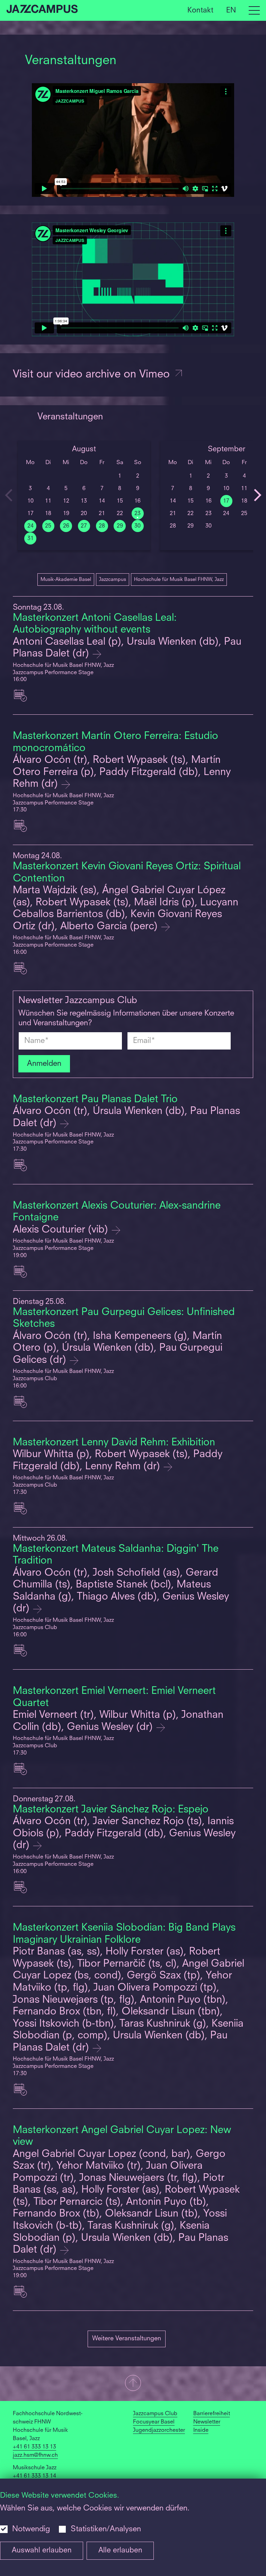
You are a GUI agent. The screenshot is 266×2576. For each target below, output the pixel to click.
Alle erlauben (120, 2551)
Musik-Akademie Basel (66, 580)
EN (231, 10)
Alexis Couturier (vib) (62, 1230)
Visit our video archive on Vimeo (93, 375)
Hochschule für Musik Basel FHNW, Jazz (179, 580)
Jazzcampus (113, 580)
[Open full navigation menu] (254, 10)
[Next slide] (257, 495)
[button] (133, 2384)
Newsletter (207, 2422)
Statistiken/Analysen (106, 2529)
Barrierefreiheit (212, 2414)
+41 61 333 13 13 (34, 2447)
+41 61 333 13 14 (34, 2476)
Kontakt (200, 10)
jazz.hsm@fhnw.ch (35, 2455)
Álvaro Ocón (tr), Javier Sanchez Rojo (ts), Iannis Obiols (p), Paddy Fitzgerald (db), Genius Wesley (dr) (124, 1834)
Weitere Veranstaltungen (127, 2339)
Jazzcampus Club (155, 2414)
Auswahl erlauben (42, 2551)
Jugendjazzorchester (159, 2430)
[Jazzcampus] (42, 10)
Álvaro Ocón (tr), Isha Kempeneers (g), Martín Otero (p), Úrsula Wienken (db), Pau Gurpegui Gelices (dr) (118, 1348)
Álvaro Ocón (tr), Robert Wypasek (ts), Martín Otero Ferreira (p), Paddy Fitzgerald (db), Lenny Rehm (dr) (122, 772)
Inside (201, 2430)
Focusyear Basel (154, 2422)
